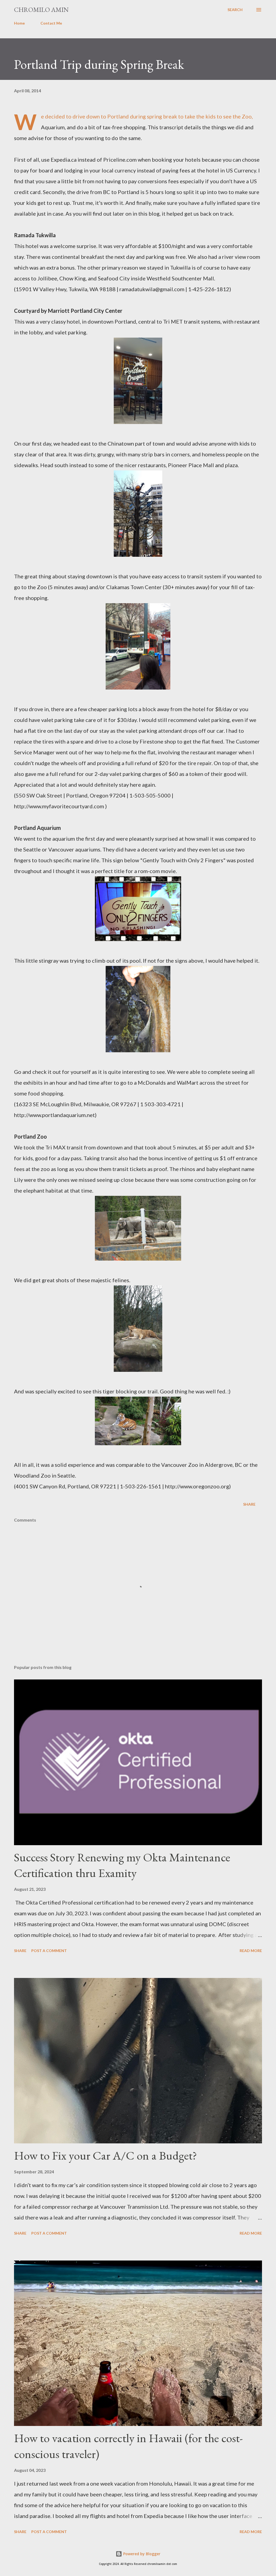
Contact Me (51, 23)
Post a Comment (49, 1951)
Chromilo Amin (41, 10)
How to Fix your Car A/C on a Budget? (106, 2155)
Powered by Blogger (141, 2554)
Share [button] (249, 1504)
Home (19, 23)
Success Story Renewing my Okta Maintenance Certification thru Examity (122, 1865)
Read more (251, 1951)
